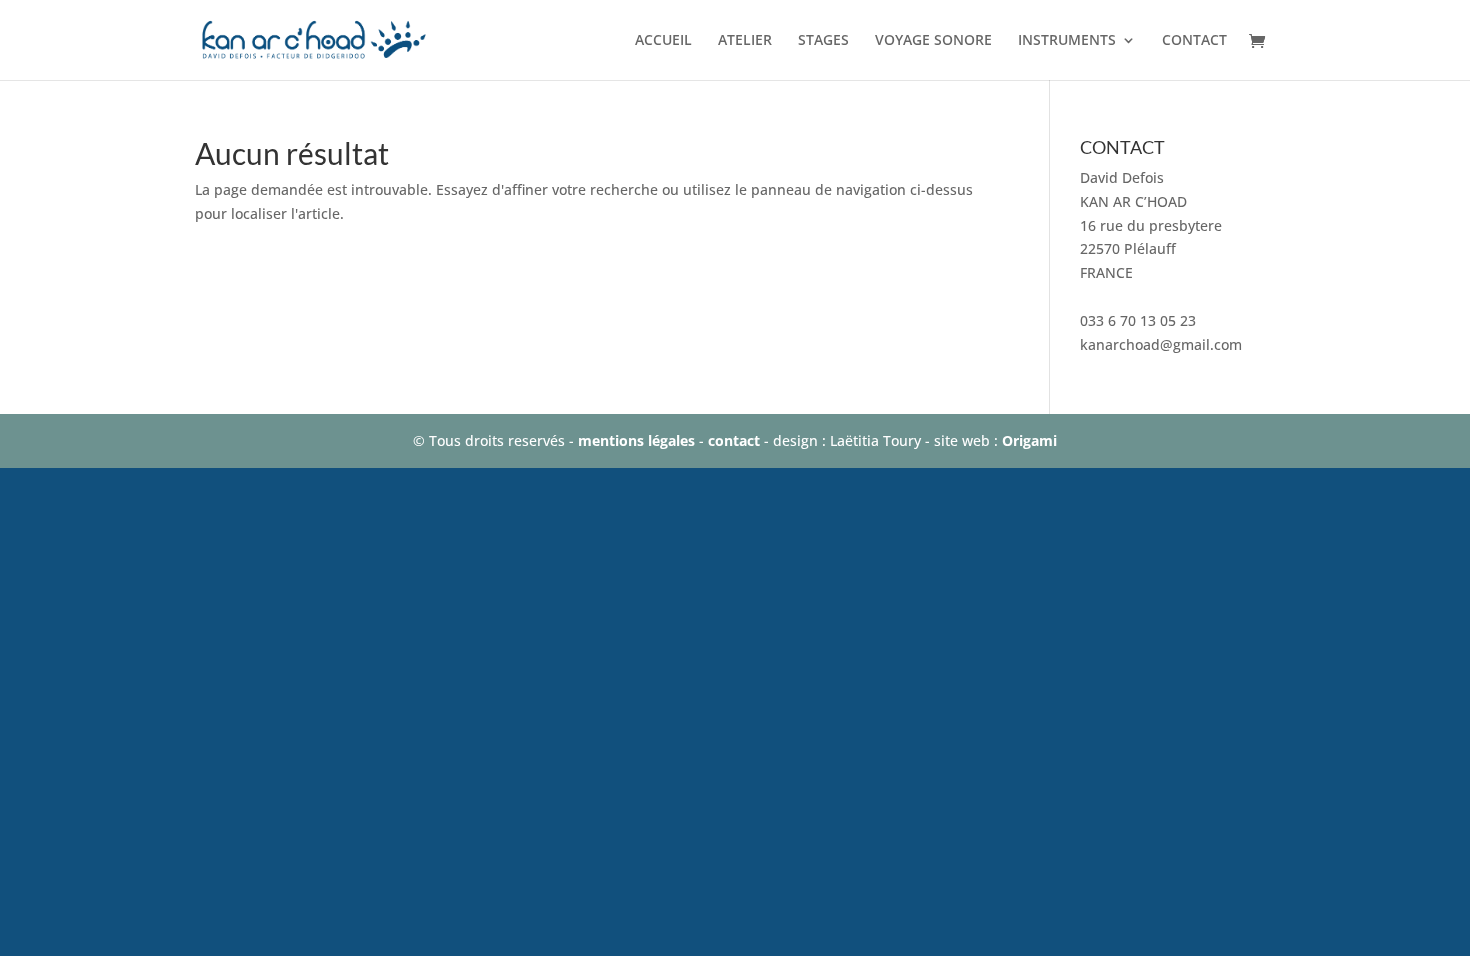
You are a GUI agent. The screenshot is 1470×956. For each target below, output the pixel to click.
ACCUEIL (663, 41)
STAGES (823, 41)
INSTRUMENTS (1067, 41)
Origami (1029, 440)
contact (734, 440)
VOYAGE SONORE (933, 41)
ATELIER (745, 41)
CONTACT (1194, 41)
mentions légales (636, 440)
